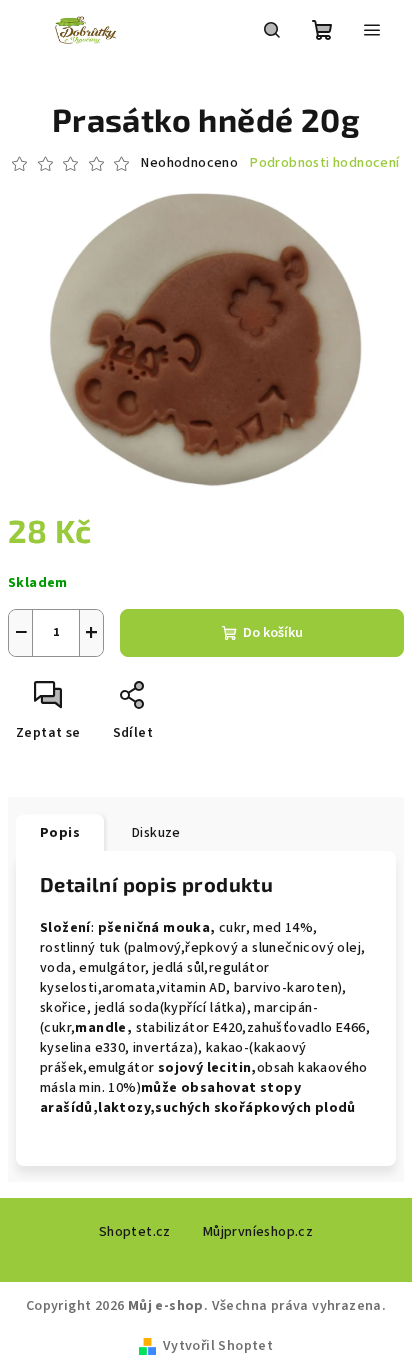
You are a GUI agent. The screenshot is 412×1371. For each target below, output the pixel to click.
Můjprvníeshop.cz (258, 1232)
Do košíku (273, 633)
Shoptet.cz (135, 1232)
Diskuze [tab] (156, 833)
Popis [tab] (60, 833)
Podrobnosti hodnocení (324, 163)
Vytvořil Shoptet (218, 1346)
